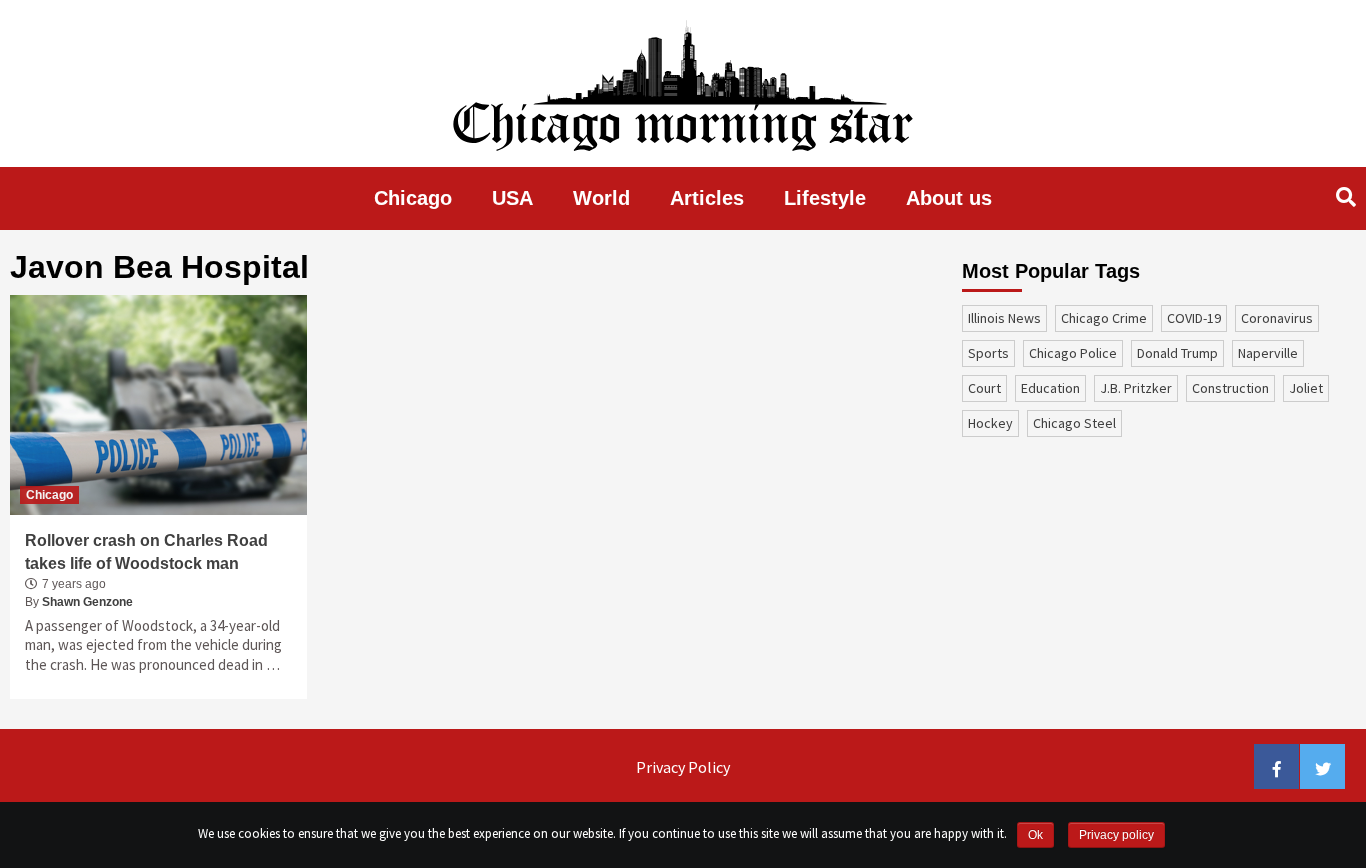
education (1050, 388)
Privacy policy (1116, 835)
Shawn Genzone (87, 602)
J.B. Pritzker (1136, 388)
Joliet (1306, 388)
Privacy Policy (683, 767)
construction (1230, 388)
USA (512, 198)
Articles (707, 198)
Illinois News (1004, 318)
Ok (1035, 835)
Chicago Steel (1074, 423)
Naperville (1268, 353)
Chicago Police (1073, 353)
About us (949, 198)
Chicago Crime (1104, 318)
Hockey (990, 423)
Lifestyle (825, 198)
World (601, 198)
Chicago (413, 198)
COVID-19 (1194, 318)
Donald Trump (1177, 353)
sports (988, 353)
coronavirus (1277, 318)
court (984, 388)
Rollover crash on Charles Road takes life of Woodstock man (146, 551)
